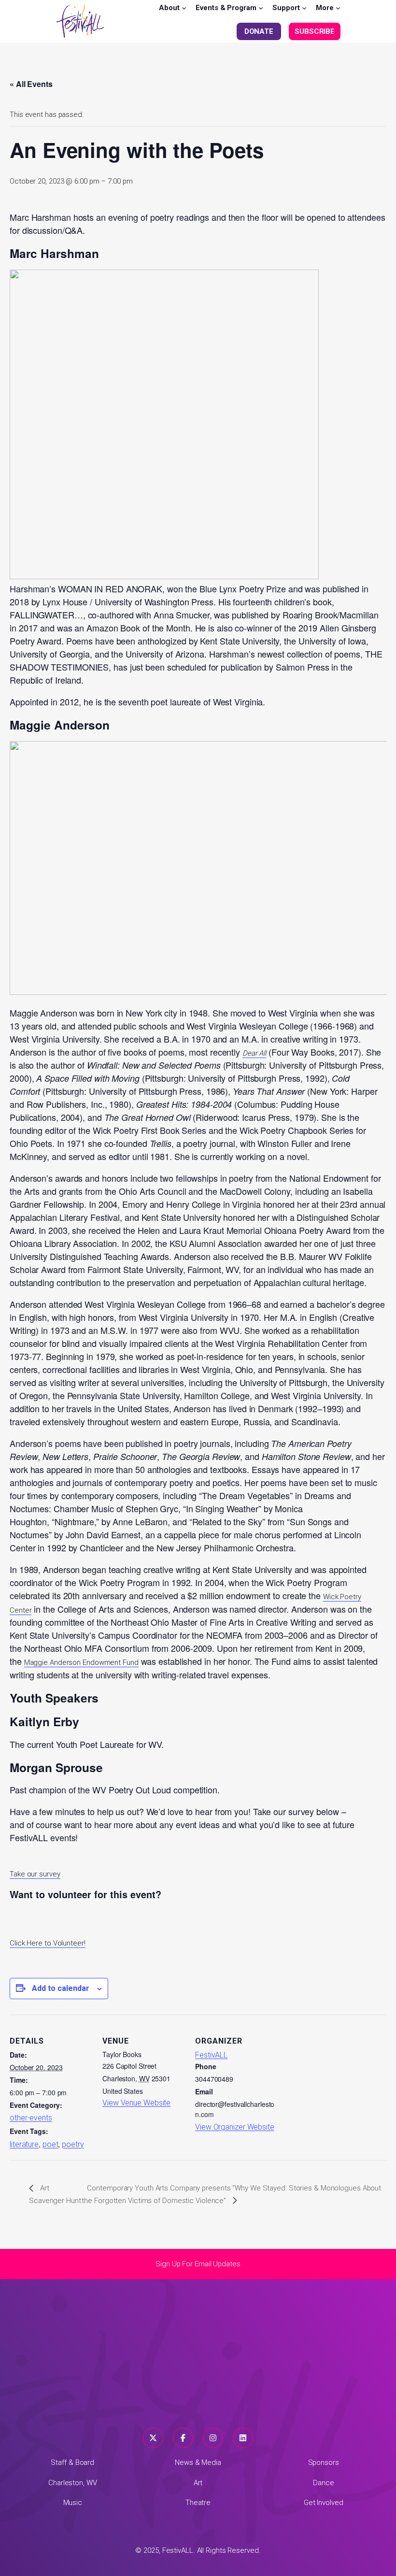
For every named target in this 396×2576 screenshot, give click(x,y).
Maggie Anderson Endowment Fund (81, 1662)
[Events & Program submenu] (261, 8)
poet (50, 2144)
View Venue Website (136, 2103)
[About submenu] (184, 8)
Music (73, 2503)
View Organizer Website (235, 2127)
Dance (324, 2483)
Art (198, 2483)
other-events (31, 2118)
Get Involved (324, 2503)
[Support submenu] (304, 8)
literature (24, 2144)
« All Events (31, 84)
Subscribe (315, 31)
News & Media (198, 2462)
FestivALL (211, 2055)
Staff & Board (72, 2462)
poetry (73, 2144)
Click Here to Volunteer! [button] (48, 1943)
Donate (259, 31)
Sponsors (324, 2462)
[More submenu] (338, 8)
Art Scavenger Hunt (55, 2194)
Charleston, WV (73, 2483)
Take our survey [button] (35, 1874)
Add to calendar (61, 1988)
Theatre (198, 2503)
